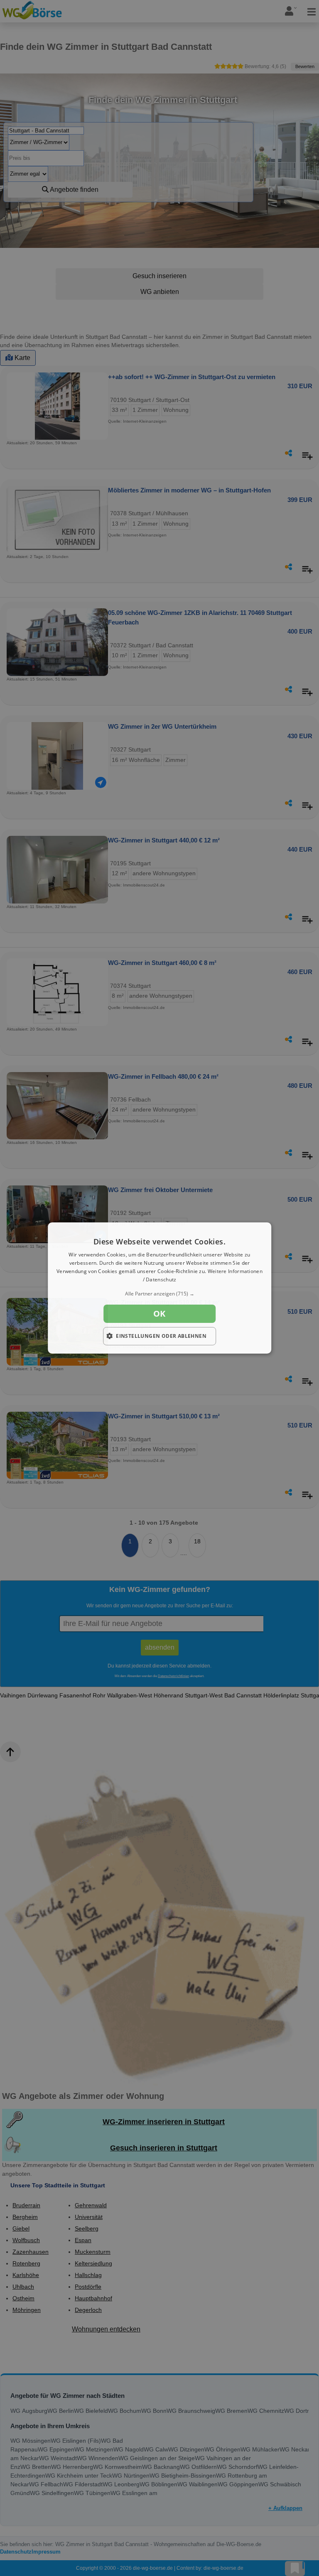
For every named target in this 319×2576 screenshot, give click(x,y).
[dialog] (159, 1288)
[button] (159, 1294)
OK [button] (159, 1314)
